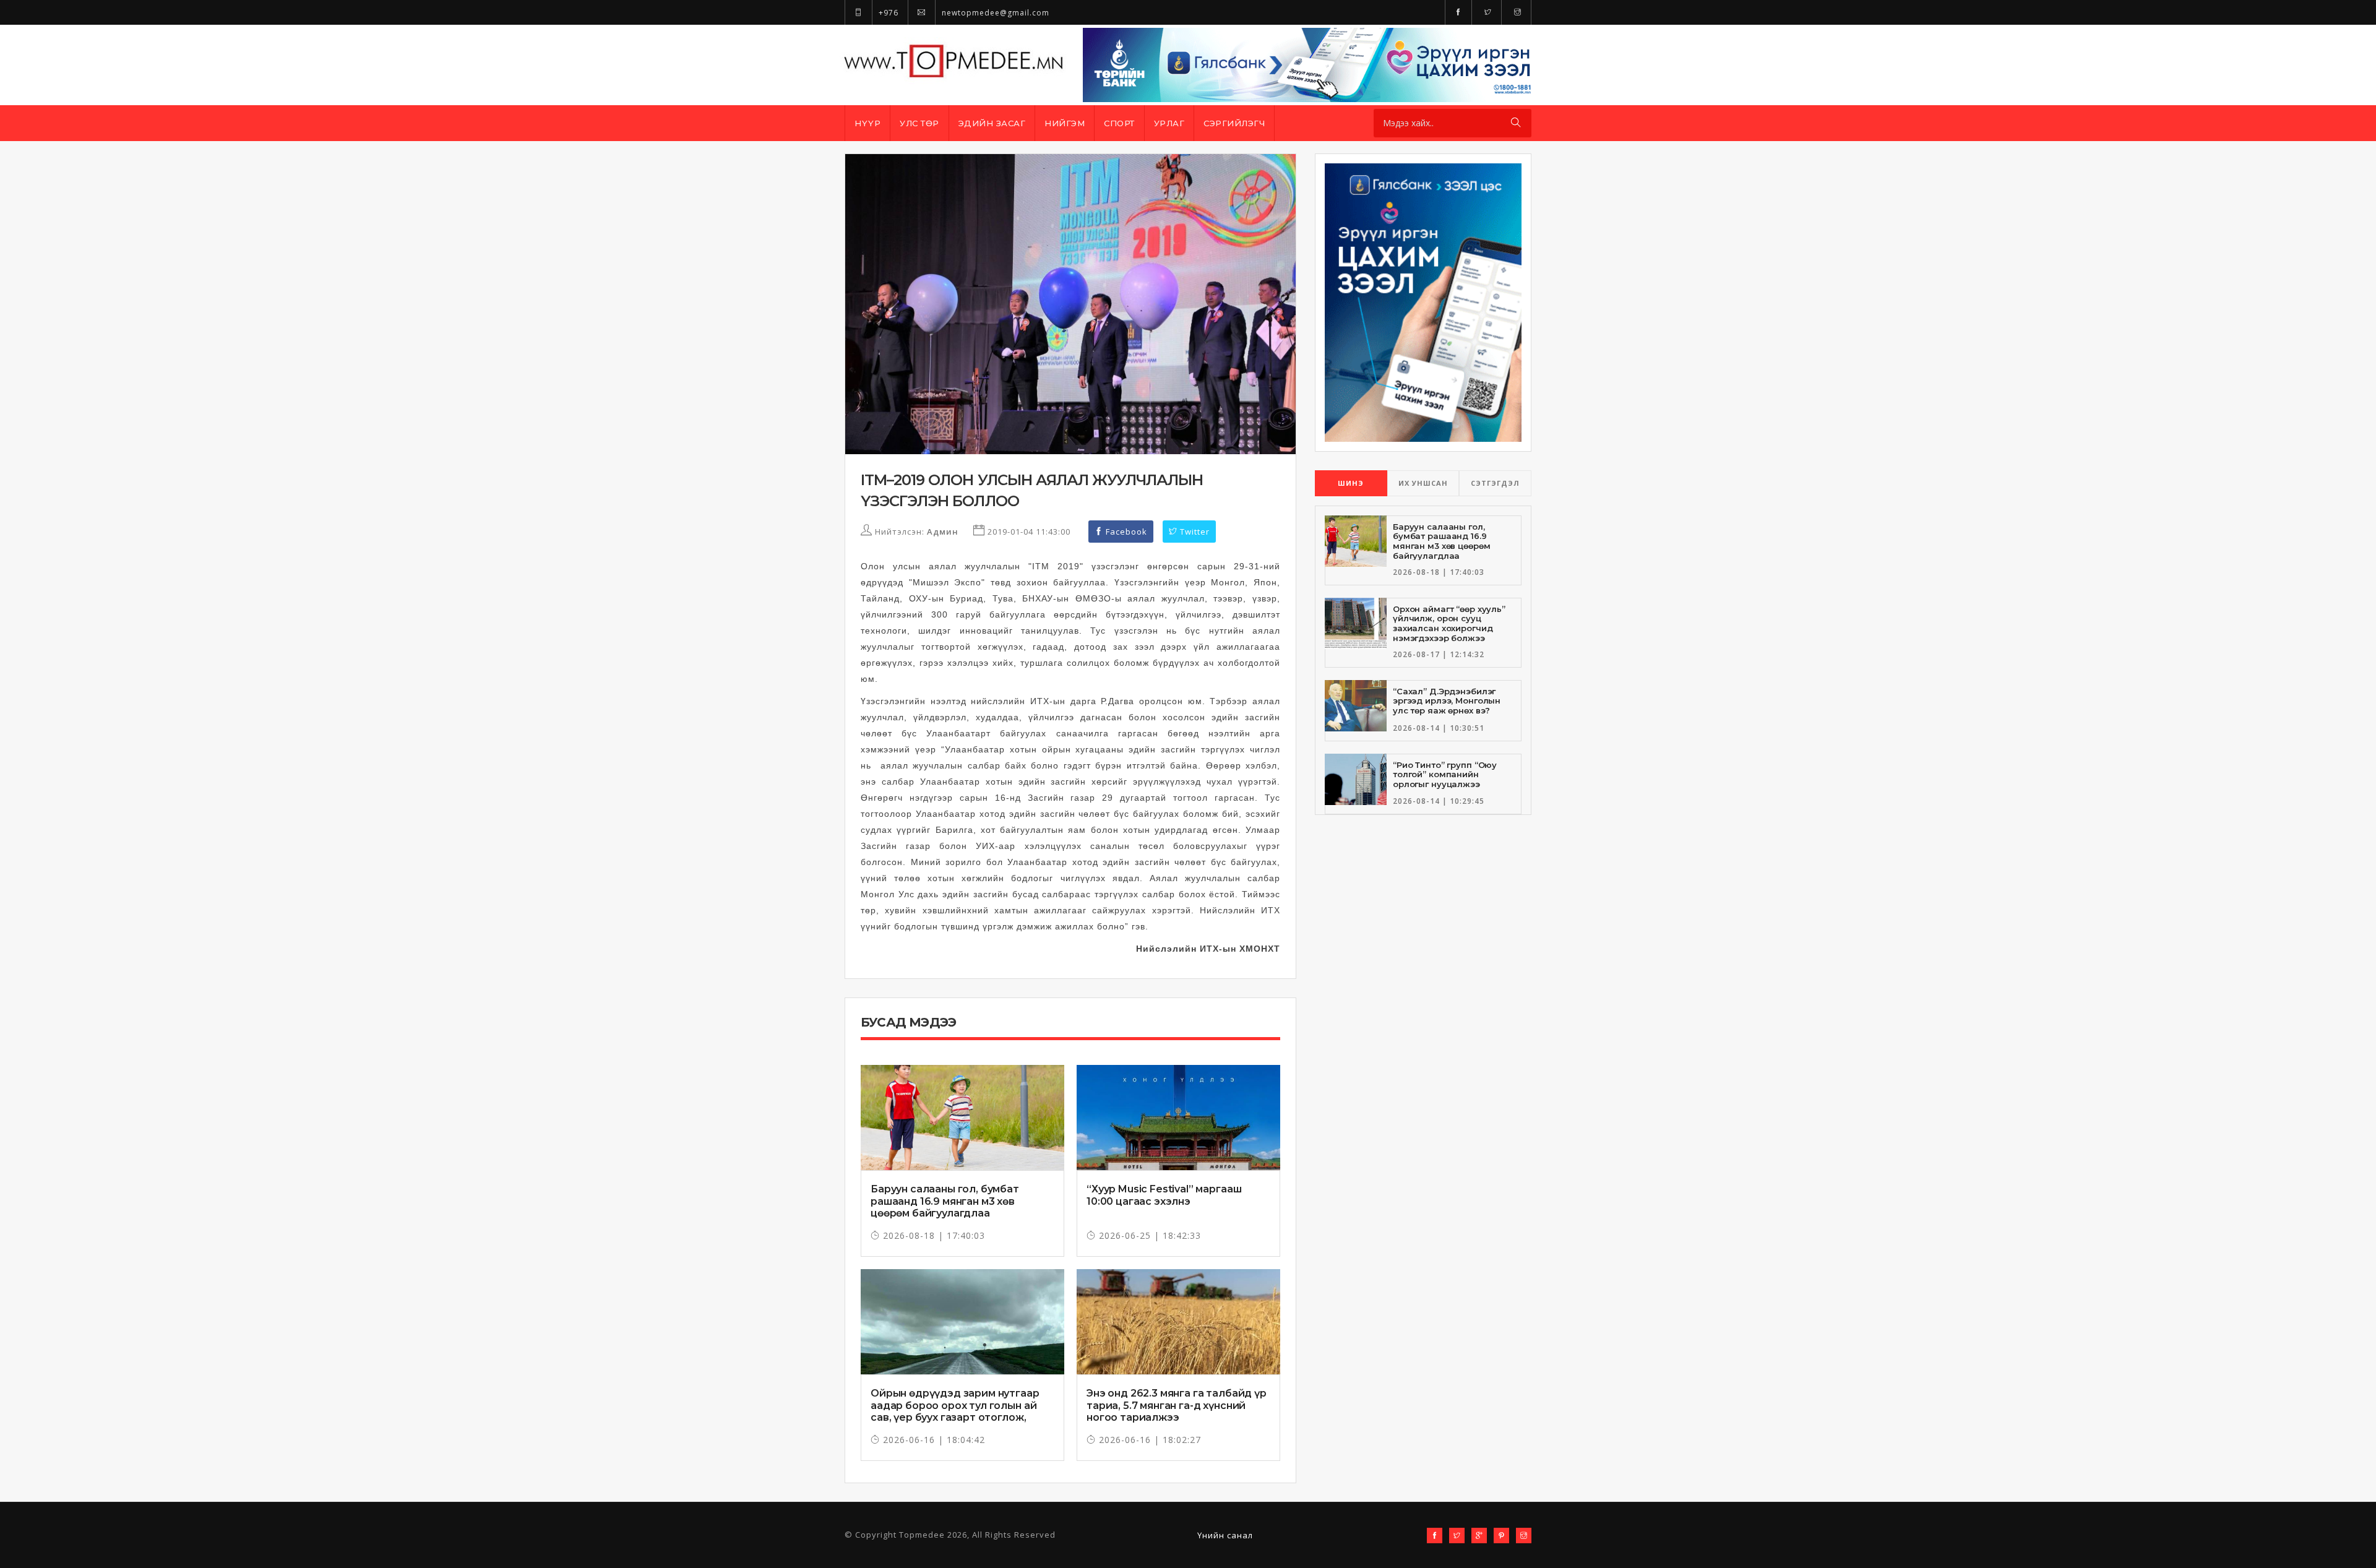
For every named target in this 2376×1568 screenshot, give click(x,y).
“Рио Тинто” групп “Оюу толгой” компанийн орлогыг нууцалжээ (1445, 774)
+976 (887, 13)
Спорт (1119, 123)
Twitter (1194, 532)
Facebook (1125, 532)
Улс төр (919, 123)
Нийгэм (1065, 123)
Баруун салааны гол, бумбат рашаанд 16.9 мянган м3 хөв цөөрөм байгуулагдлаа (945, 1201)
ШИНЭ (1351, 483)
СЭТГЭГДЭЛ (1495, 483)
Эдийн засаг (992, 123)
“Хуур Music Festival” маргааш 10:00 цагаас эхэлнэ (1164, 1195)
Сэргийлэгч (1234, 123)
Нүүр (867, 123)
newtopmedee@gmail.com (994, 13)
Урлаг (1169, 123)
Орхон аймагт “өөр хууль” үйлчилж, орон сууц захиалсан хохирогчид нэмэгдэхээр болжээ (1449, 623)
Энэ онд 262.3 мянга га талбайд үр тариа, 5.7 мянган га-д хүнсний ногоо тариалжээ (1177, 1405)
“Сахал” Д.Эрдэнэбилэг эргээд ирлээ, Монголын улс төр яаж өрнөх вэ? (1447, 701)
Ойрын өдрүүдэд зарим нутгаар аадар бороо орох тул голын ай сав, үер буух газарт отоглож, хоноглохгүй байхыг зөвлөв (955, 1411)
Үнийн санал (1225, 1535)
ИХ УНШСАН (1423, 483)
